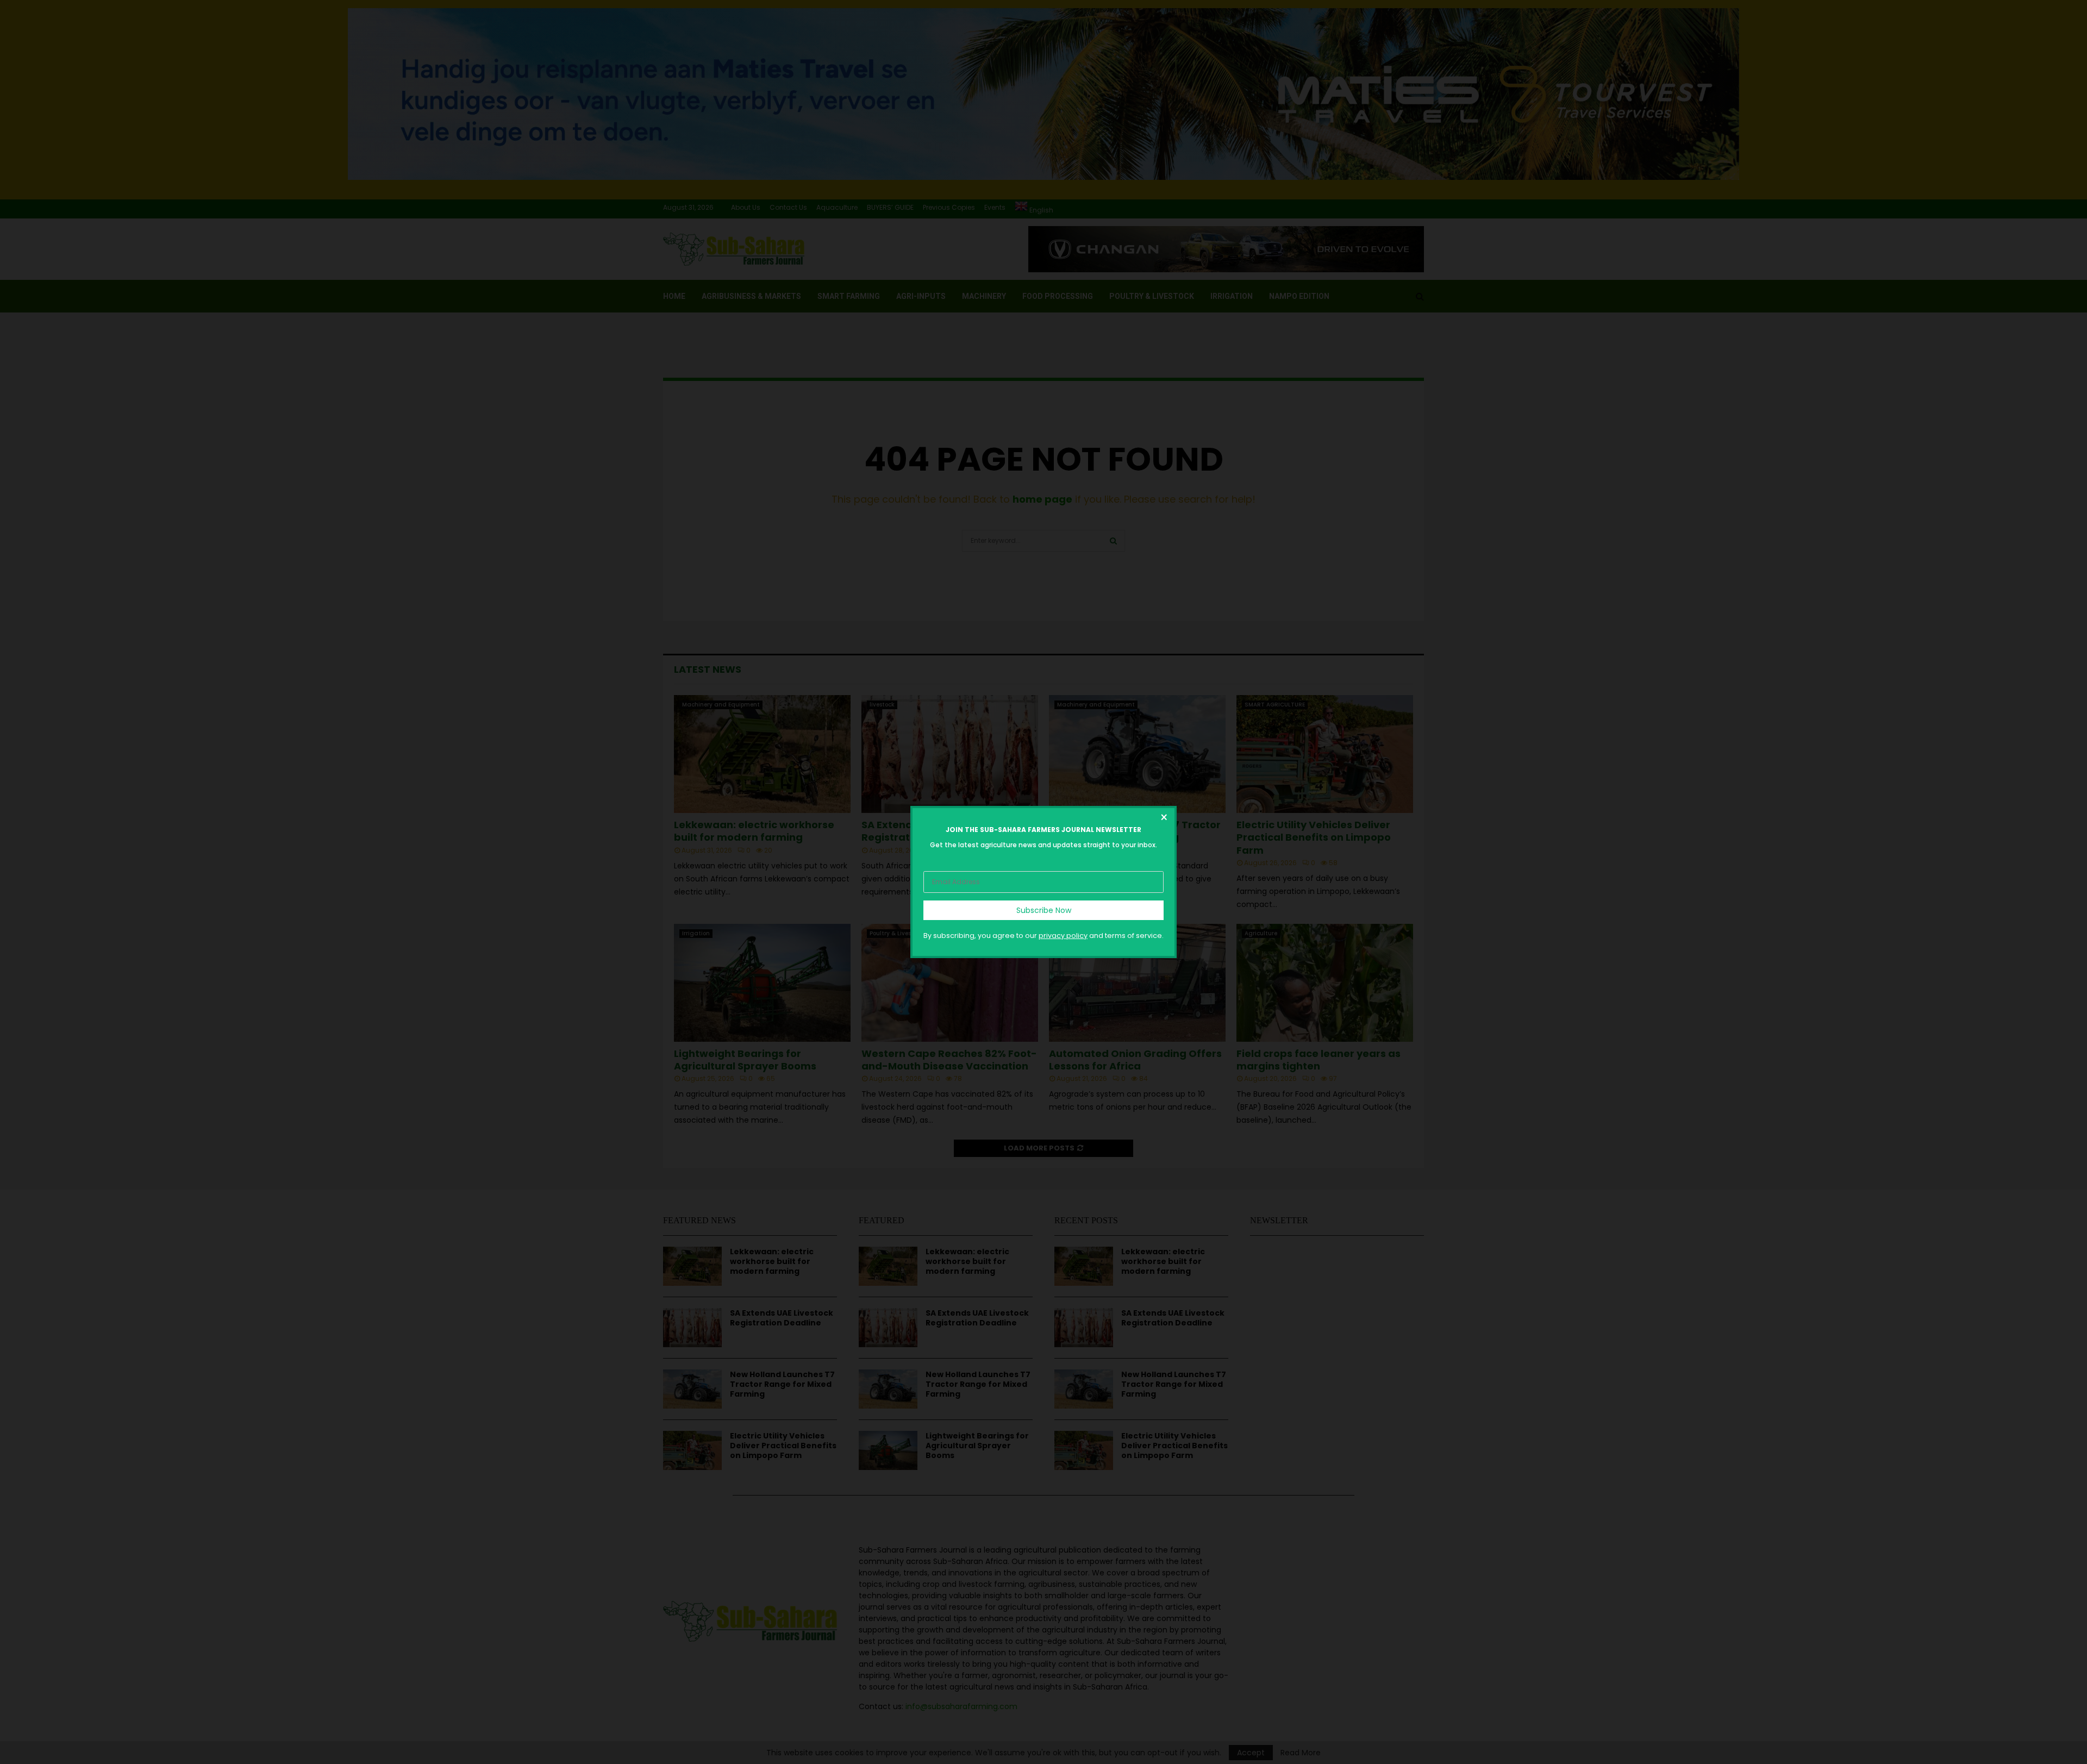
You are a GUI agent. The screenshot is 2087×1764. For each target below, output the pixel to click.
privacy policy (1063, 936)
